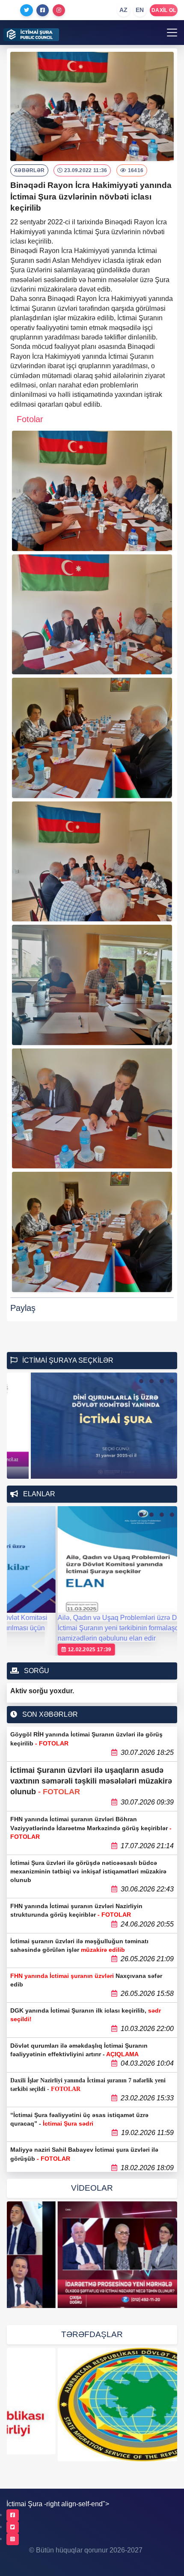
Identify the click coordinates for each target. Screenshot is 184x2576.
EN (140, 10)
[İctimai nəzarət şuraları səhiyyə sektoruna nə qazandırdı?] (92, 2255)
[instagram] (13, 2539)
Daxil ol (164, 10)
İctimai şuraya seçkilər (67, 1360)
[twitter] (13, 2527)
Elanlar (38, 1494)
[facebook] (13, 2515)
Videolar (92, 2188)
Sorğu (36, 1671)
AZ (124, 10)
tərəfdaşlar (92, 2334)
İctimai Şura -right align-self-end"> (58, 2504)
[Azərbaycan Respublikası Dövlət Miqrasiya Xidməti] (92, 2405)
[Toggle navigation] (172, 33)
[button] (141, 1381)
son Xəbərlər (49, 1714)
